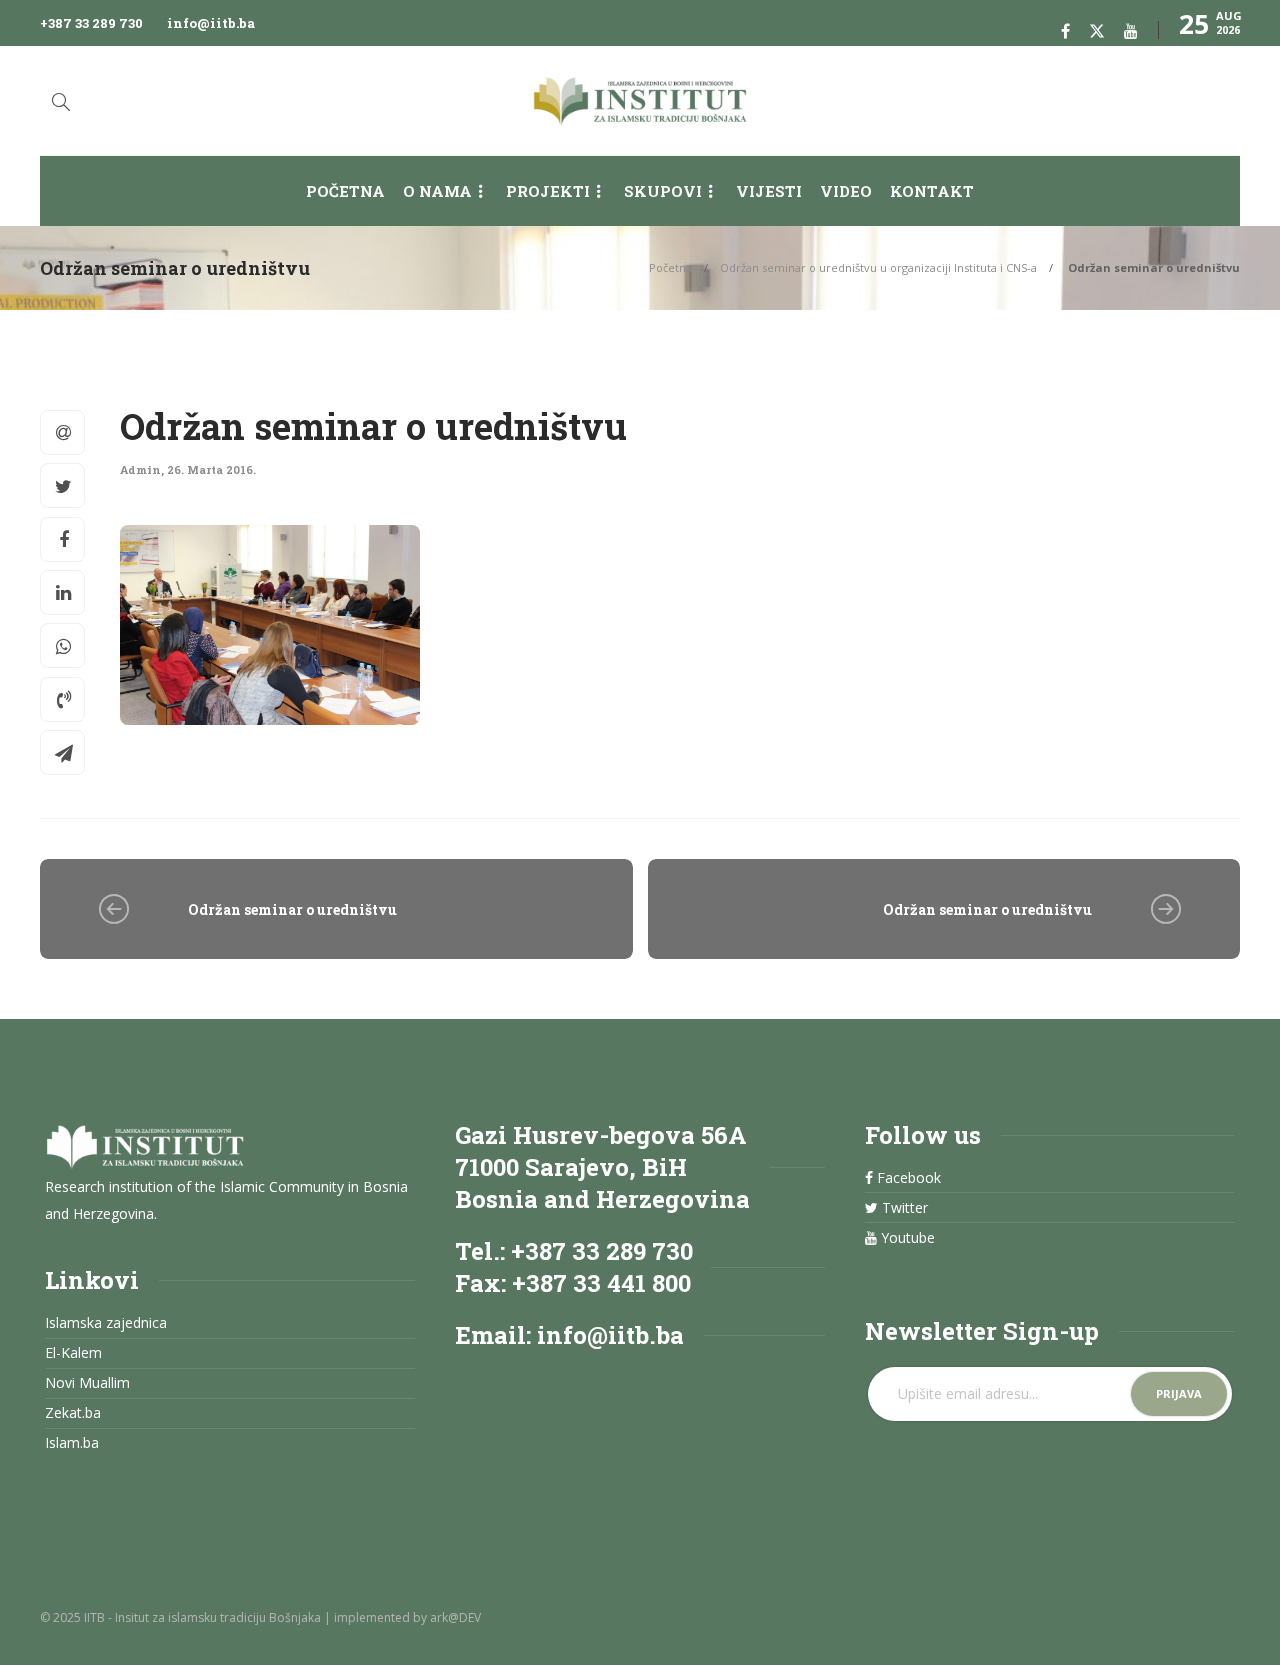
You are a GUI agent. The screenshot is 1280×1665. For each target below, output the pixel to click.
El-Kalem (73, 1353)
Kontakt (932, 191)
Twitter (903, 1208)
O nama (437, 191)
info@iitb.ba (211, 23)
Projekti (548, 191)
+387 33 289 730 (91, 23)
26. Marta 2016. (211, 469)
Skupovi (663, 191)
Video (846, 191)
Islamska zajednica (106, 1323)
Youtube (906, 1238)
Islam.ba (72, 1443)
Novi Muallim (87, 1383)
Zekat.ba (73, 1413)
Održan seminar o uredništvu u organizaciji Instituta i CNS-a (878, 267)
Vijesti (769, 191)
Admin (140, 469)
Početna (345, 191)
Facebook (907, 1178)
